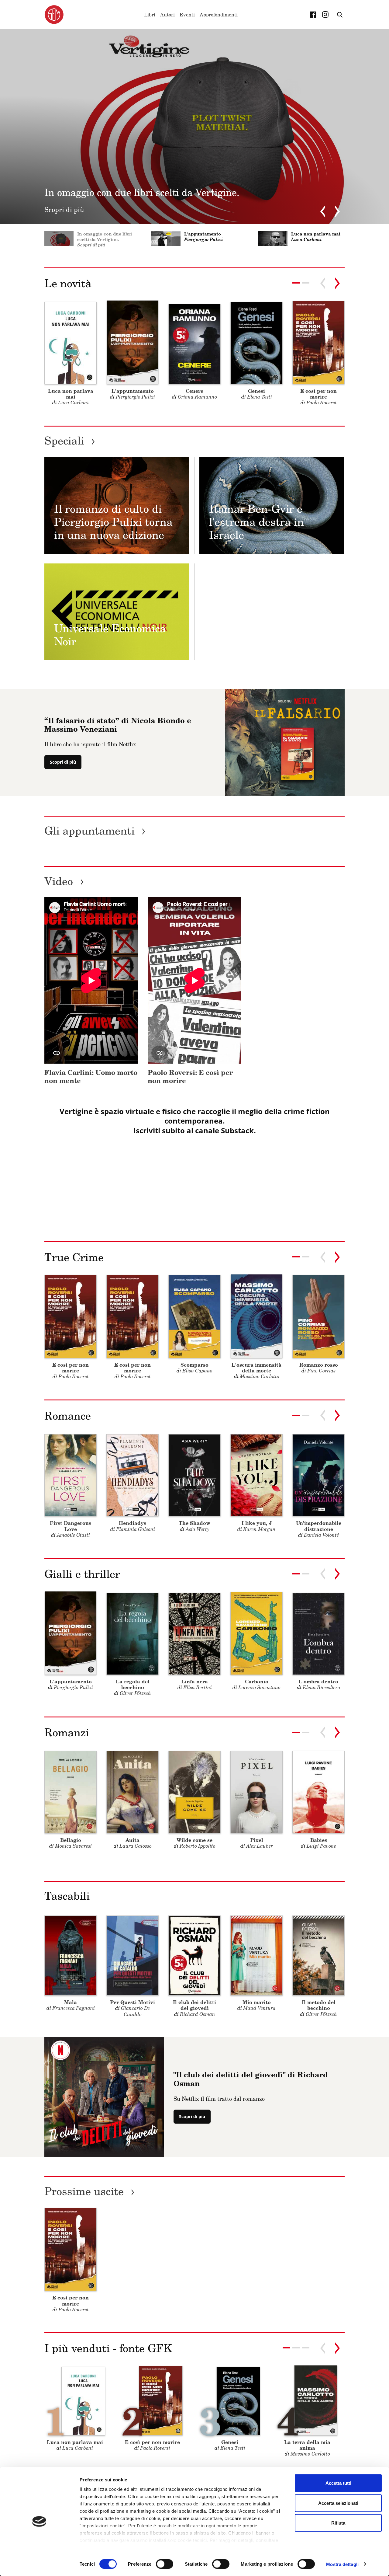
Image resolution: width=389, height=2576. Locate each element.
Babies (319, 1840)
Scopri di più (63, 762)
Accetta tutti (338, 2483)
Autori (167, 15)
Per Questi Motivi (133, 2002)
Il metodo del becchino (319, 2005)
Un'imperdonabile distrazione (319, 1526)
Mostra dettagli (342, 2564)
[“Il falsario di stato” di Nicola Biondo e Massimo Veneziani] (285, 742)
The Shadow (194, 1523)
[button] (306, 283)
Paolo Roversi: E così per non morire (190, 1076)
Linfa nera (194, 1681)
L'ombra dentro (318, 1681)
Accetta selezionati (338, 2503)
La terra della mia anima (307, 2445)
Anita (133, 1840)
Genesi (256, 391)
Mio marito (257, 2002)
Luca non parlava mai (71, 394)
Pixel (257, 1840)
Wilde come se (194, 1840)
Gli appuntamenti (95, 830)
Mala (71, 2002)
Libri (150, 15)
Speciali (70, 440)
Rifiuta (338, 2523)
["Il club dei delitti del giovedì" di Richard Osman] (104, 2097)
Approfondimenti (219, 15)
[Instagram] (325, 15)
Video (64, 881)
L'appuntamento (133, 391)
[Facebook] (313, 15)
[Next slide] (337, 211)
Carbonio (257, 1681)
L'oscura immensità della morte (256, 1368)
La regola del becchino (133, 1684)
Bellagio (71, 1840)
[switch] (165, 2564)
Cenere (194, 391)
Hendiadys (133, 1523)
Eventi (187, 15)
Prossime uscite (90, 2191)
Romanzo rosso (319, 1365)
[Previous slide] (323, 211)
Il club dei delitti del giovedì (194, 2005)
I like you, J (257, 1523)
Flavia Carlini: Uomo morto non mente (91, 1076)
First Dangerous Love (71, 1526)
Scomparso (194, 1365)
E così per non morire (318, 394)
